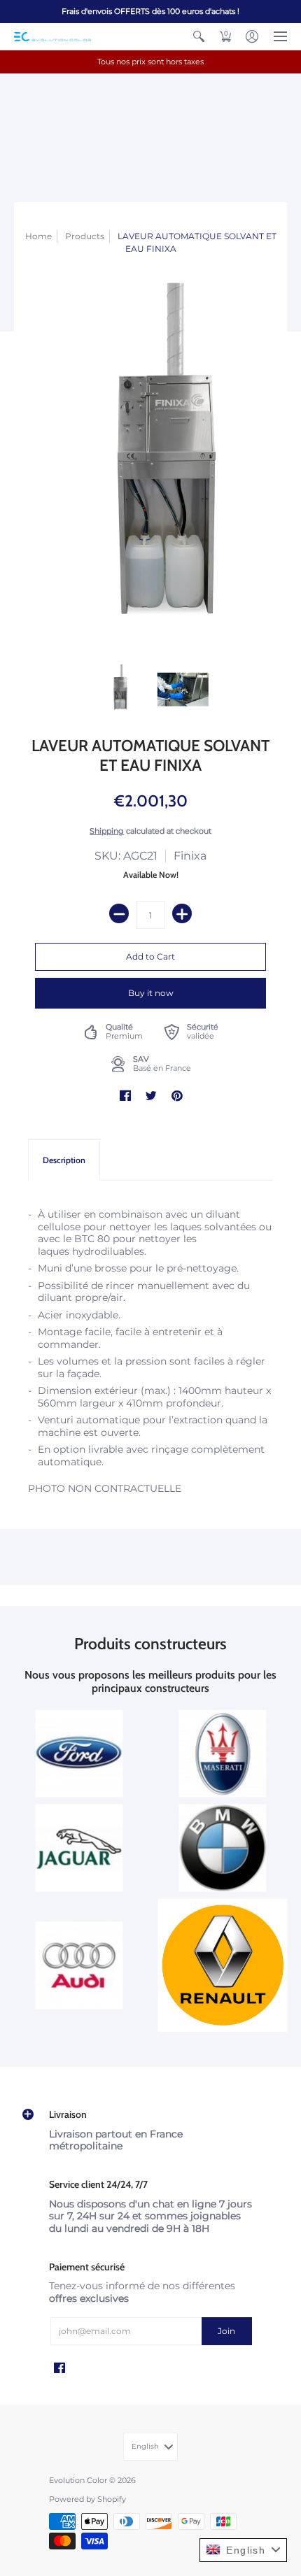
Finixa (190, 856)
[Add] (182, 913)
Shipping (107, 831)
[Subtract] (119, 913)
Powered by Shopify (87, 2499)
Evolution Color (78, 2481)
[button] (199, 36)
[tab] (64, 1160)
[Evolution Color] (52, 37)
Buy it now (151, 993)
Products (85, 236)
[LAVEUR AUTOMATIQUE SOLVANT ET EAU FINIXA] (119, 689)
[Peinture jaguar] (79, 1848)
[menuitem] (199, 36)
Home (38, 236)
